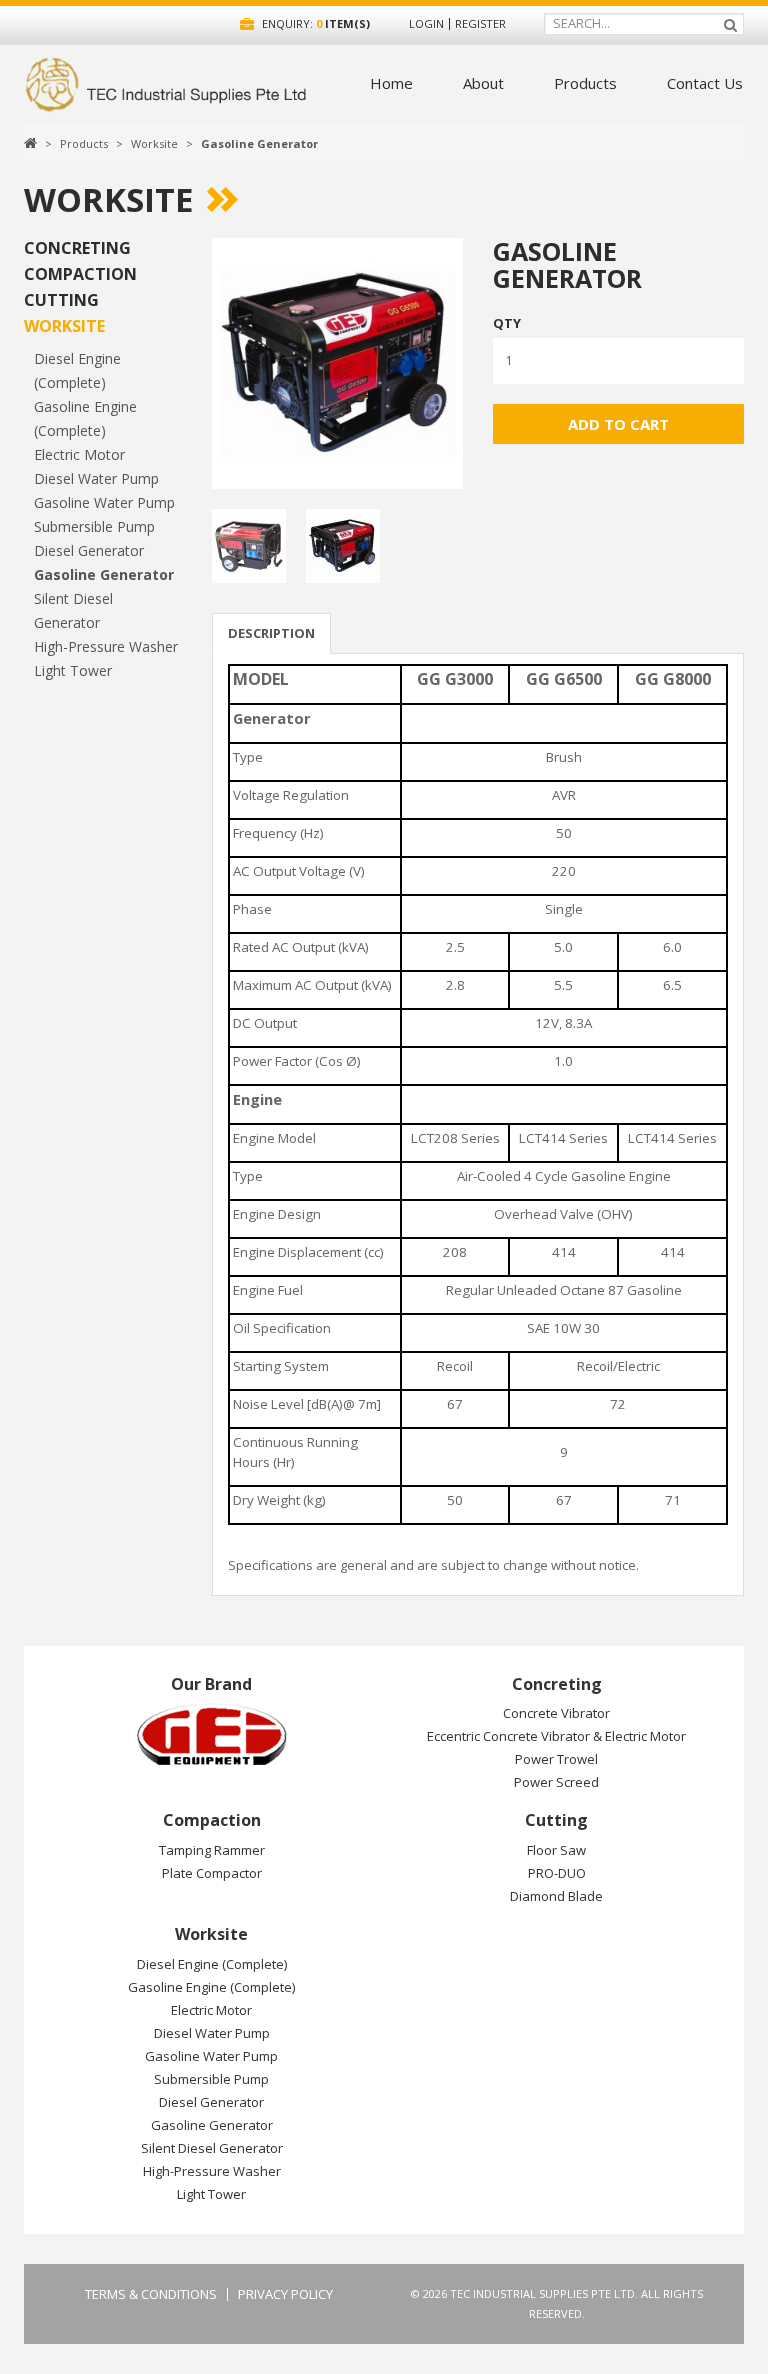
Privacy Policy (285, 2294)
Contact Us (705, 83)
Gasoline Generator (259, 143)
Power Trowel (556, 1759)
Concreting (77, 248)
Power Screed (556, 1782)
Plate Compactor (212, 1873)
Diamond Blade (556, 1896)
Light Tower (73, 670)
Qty (507, 323)
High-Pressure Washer (106, 646)
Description (271, 633)
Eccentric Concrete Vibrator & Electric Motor (556, 1736)
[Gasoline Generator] (337, 363)
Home (391, 83)
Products (585, 83)
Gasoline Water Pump (104, 502)
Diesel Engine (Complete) (212, 1964)
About (483, 83)
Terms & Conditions (151, 2294)
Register (480, 23)
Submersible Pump (94, 526)
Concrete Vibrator (556, 1713)
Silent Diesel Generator (212, 2148)
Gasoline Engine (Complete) (211, 1987)
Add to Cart (618, 424)
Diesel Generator (89, 550)
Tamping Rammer (212, 1850)
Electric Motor (79, 454)
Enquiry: (314, 23)
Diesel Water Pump (96, 478)
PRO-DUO (557, 1873)
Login (426, 23)
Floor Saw (556, 1850)
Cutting (61, 300)
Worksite (154, 143)
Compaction (80, 274)
